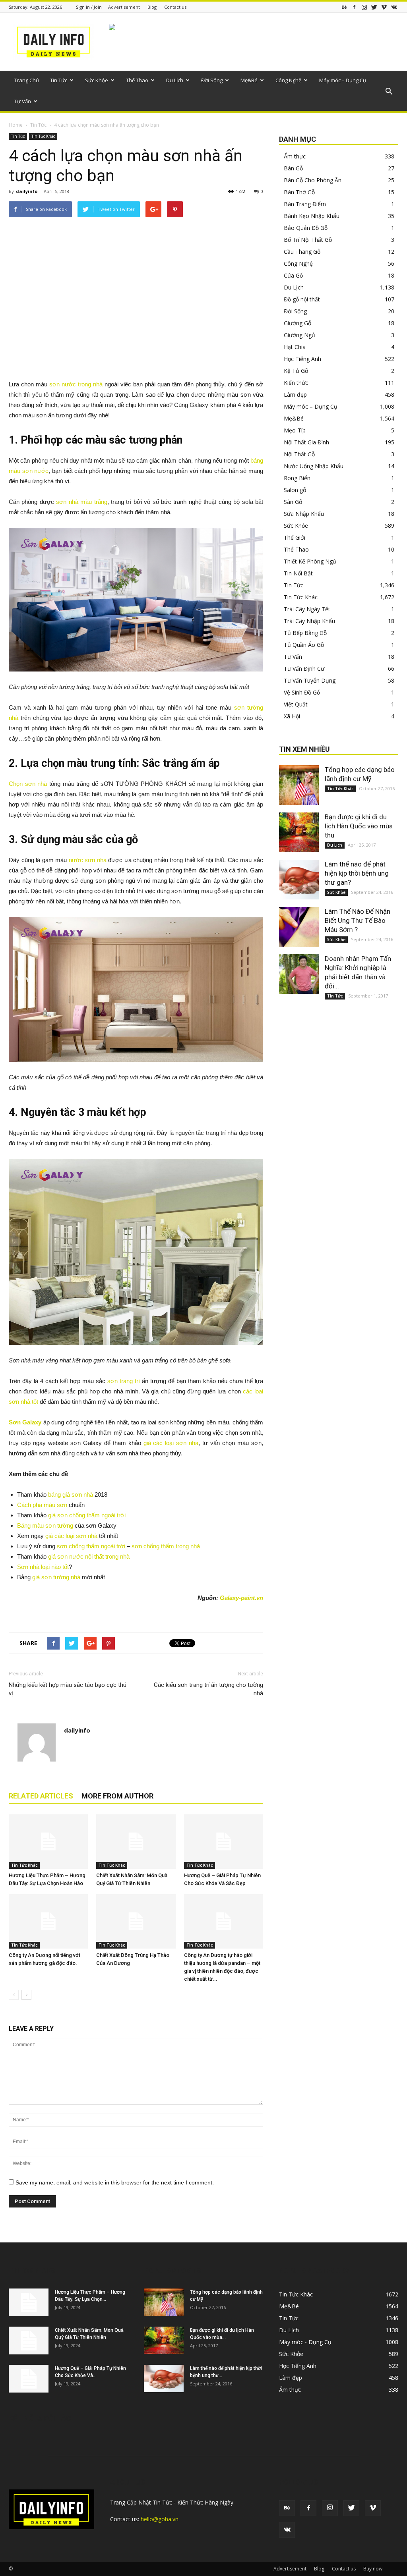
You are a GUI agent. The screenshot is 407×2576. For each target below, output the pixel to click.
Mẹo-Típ (295, 430)
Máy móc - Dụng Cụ (305, 2342)
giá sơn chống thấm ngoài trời (87, 1515)
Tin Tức (59, 80)
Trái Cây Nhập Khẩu (309, 621)
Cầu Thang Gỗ (302, 252)
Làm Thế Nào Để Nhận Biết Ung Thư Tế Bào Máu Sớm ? (358, 920)
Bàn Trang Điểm (305, 204)
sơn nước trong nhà (76, 384)
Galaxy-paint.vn (241, 1598)
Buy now (373, 2569)
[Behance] (344, 7)
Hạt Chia (295, 347)
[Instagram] (364, 7)
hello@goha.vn (160, 2519)
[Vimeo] (384, 7)
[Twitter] (374, 7)
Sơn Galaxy (25, 1422)
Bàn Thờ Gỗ (299, 192)
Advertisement (124, 7)
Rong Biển (297, 478)
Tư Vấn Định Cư (304, 669)
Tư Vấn (23, 101)
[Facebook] (354, 7)
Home (16, 125)
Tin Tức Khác (43, 136)
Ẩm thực (295, 156)
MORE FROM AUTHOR (117, 1796)
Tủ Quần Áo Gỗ (304, 645)
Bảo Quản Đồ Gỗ (306, 228)
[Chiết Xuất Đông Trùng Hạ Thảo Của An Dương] (136, 1921)
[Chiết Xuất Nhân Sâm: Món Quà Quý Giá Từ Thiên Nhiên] (136, 1842)
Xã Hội (292, 716)
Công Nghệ (288, 80)
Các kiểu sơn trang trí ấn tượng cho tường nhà (208, 1689)
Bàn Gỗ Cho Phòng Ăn (313, 180)
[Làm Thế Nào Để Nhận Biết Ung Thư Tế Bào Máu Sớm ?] (299, 927)
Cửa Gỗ (293, 275)
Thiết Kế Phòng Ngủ (310, 561)
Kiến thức (296, 383)
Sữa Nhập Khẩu (304, 514)
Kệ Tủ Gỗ (296, 371)
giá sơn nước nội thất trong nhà (89, 1556)
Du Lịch (175, 80)
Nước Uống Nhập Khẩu (314, 466)
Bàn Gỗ (293, 168)
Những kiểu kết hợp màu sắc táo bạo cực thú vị (68, 1689)
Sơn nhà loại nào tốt (43, 1567)
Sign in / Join (89, 7)
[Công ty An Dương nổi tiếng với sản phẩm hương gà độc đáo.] (48, 1921)
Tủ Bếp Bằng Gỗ (305, 633)
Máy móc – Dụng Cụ (343, 80)
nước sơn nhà (88, 860)
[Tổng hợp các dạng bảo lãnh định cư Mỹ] (299, 785)
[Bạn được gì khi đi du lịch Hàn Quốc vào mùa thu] (299, 832)
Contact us (175, 7)
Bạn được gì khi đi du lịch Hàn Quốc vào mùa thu (359, 826)
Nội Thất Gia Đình (306, 442)
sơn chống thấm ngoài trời (91, 1546)
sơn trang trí (124, 1381)
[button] (389, 92)
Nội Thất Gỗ (299, 454)
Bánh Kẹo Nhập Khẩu (312, 216)
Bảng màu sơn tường (45, 1525)
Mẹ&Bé (249, 80)
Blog (152, 7)
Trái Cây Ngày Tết (307, 609)
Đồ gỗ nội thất (302, 299)
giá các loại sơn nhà (171, 1443)
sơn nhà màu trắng (81, 502)
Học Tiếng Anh (302, 359)
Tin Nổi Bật (298, 573)
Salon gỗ (295, 490)
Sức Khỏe (97, 80)
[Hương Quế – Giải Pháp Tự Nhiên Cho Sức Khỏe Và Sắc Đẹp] (224, 1842)
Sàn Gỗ (293, 502)
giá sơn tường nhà (56, 1577)
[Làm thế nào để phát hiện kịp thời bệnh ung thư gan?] (299, 880)
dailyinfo (27, 191)
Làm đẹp (295, 395)
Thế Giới (295, 537)
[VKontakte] (394, 7)
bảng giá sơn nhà (71, 1494)
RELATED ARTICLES (41, 1796)
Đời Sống (212, 80)
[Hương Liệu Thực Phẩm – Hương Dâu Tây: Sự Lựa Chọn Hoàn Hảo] (48, 1842)
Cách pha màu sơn (42, 1505)
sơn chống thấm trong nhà (166, 1546)
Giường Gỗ (297, 323)
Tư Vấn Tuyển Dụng (310, 680)
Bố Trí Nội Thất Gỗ (308, 240)
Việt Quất (296, 704)
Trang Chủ (27, 80)
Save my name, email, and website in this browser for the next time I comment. (115, 2182)
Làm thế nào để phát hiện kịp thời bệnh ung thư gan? (357, 873)
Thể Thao (137, 80)
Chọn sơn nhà (28, 784)
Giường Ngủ (299, 335)
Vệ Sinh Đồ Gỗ (302, 692)
